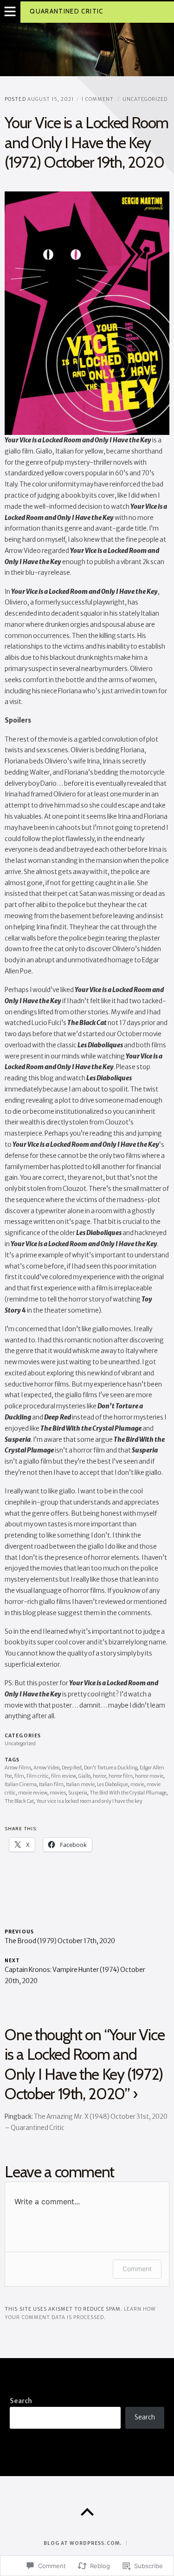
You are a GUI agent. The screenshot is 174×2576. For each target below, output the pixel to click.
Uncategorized (145, 99)
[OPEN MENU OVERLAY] (10, 12)
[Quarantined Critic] (87, 49)
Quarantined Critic (66, 11)
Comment (137, 2269)
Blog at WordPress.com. (82, 2543)
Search (21, 2401)
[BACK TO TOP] (87, 2512)
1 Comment (97, 99)
